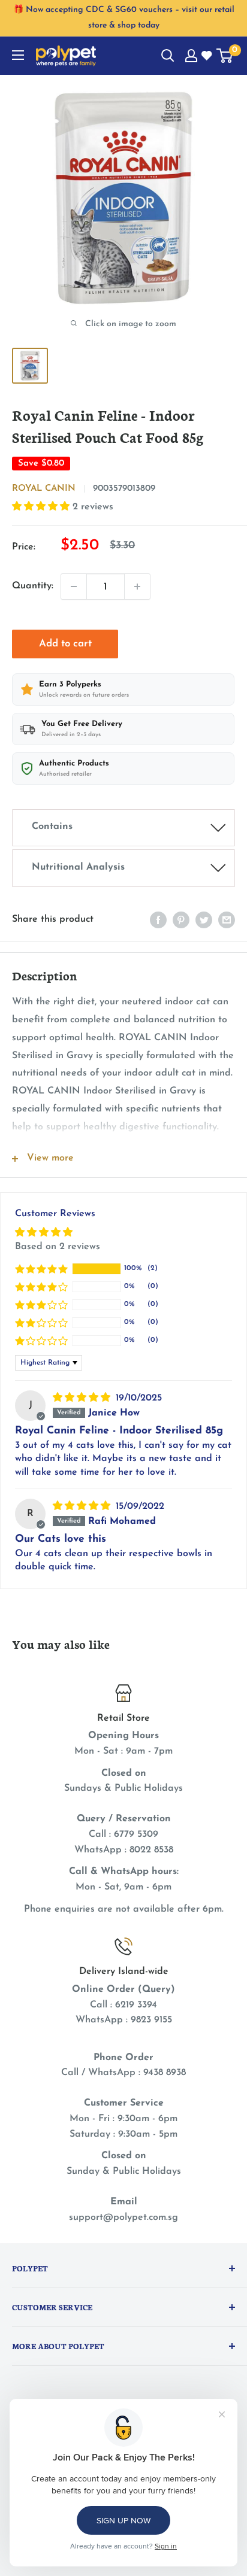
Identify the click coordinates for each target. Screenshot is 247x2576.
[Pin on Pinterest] (181, 920)
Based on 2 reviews (58, 1247)
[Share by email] (227, 920)
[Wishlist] (207, 56)
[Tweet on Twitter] (204, 920)
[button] (42, 507)
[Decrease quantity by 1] (74, 587)
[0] (225, 56)
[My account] (191, 56)
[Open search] (168, 56)
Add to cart (65, 644)
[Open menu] (18, 55)
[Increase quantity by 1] (137, 587)
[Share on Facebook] (158, 920)
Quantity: (33, 586)
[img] (83, 1398)
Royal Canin (44, 489)
